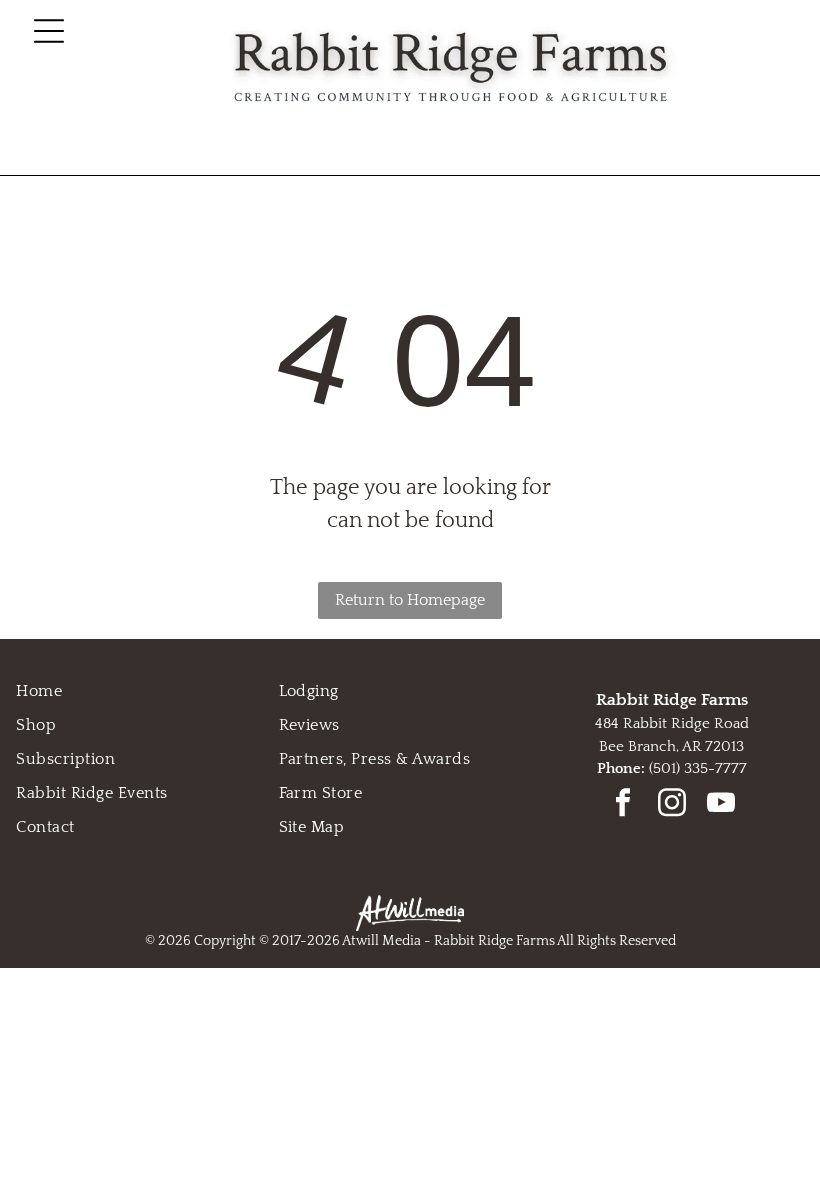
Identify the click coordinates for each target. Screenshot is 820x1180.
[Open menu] (49, 31)
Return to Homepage (410, 600)
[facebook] (623, 805)
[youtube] (721, 805)
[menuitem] (147, 691)
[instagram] (672, 805)
